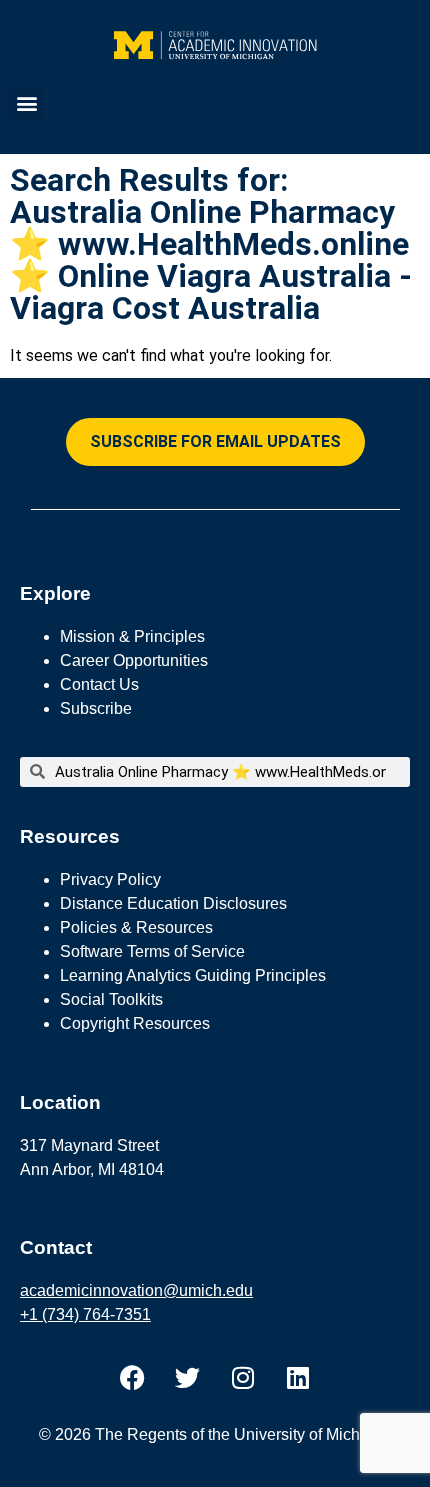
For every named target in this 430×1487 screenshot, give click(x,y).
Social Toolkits (111, 999)
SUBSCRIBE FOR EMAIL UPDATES (215, 441)
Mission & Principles (132, 636)
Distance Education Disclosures (173, 903)
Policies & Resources (136, 927)
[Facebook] (133, 1378)
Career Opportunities (134, 660)
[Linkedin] (298, 1378)
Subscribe (96, 708)
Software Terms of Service (152, 951)
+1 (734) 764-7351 (85, 1314)
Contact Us (99, 684)
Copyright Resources (135, 1023)
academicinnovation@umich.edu (136, 1290)
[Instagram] (243, 1378)
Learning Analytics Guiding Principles (193, 975)
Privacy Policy (110, 879)
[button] (26, 102)
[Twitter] (188, 1378)
